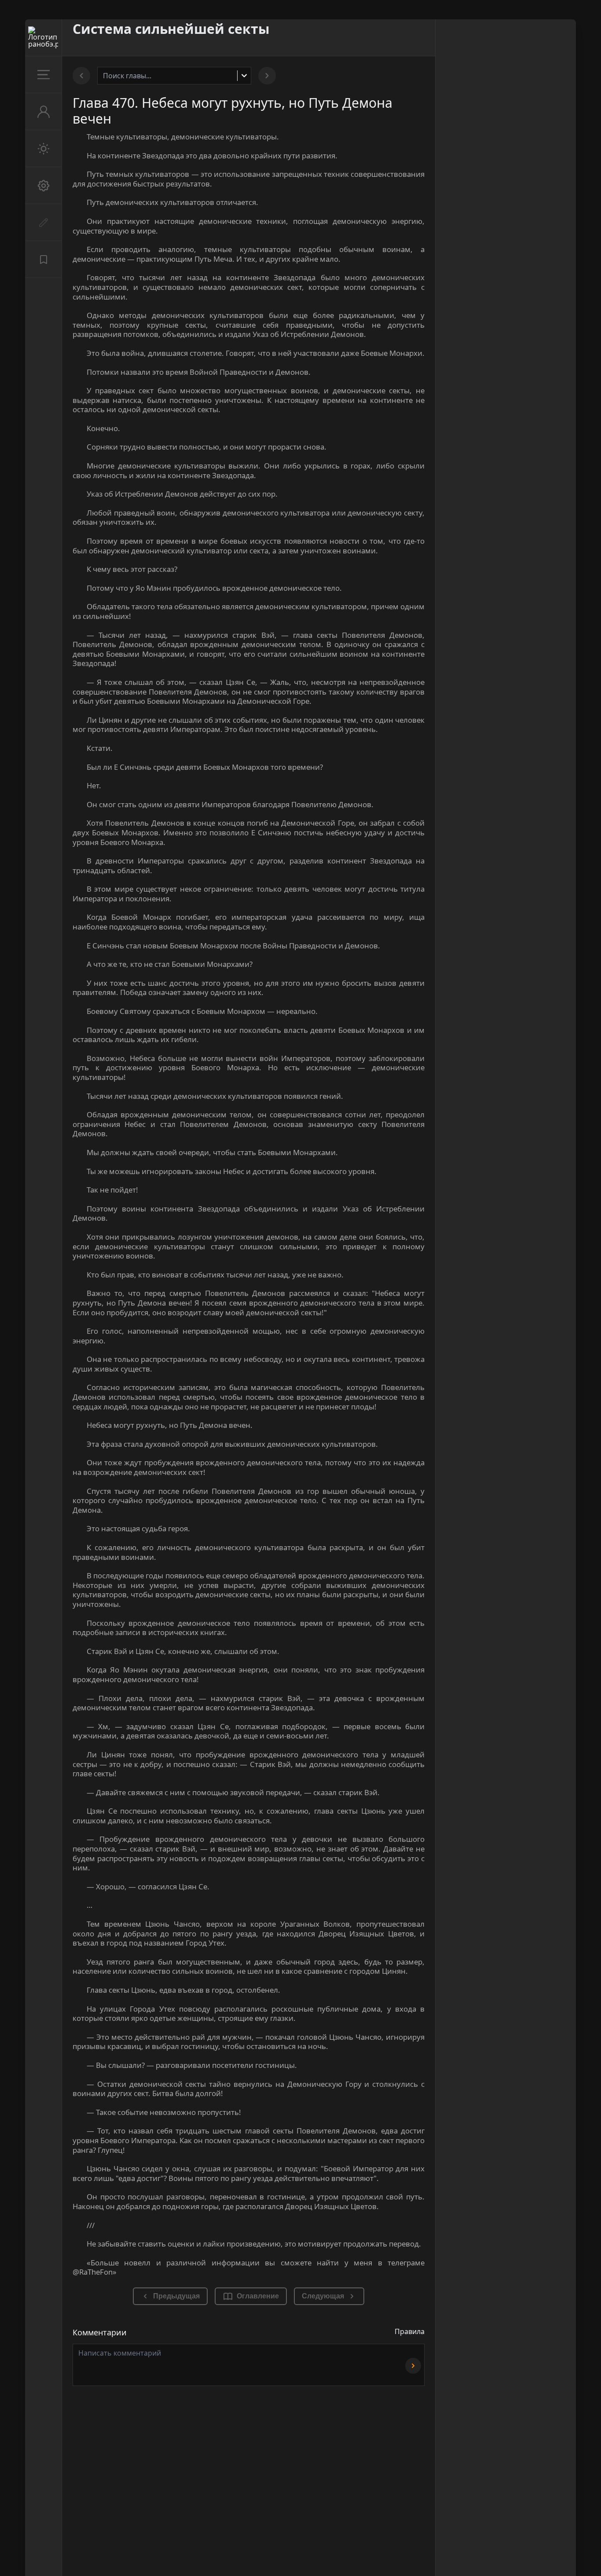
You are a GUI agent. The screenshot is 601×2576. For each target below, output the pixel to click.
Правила (410, 2331)
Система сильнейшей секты (171, 29)
